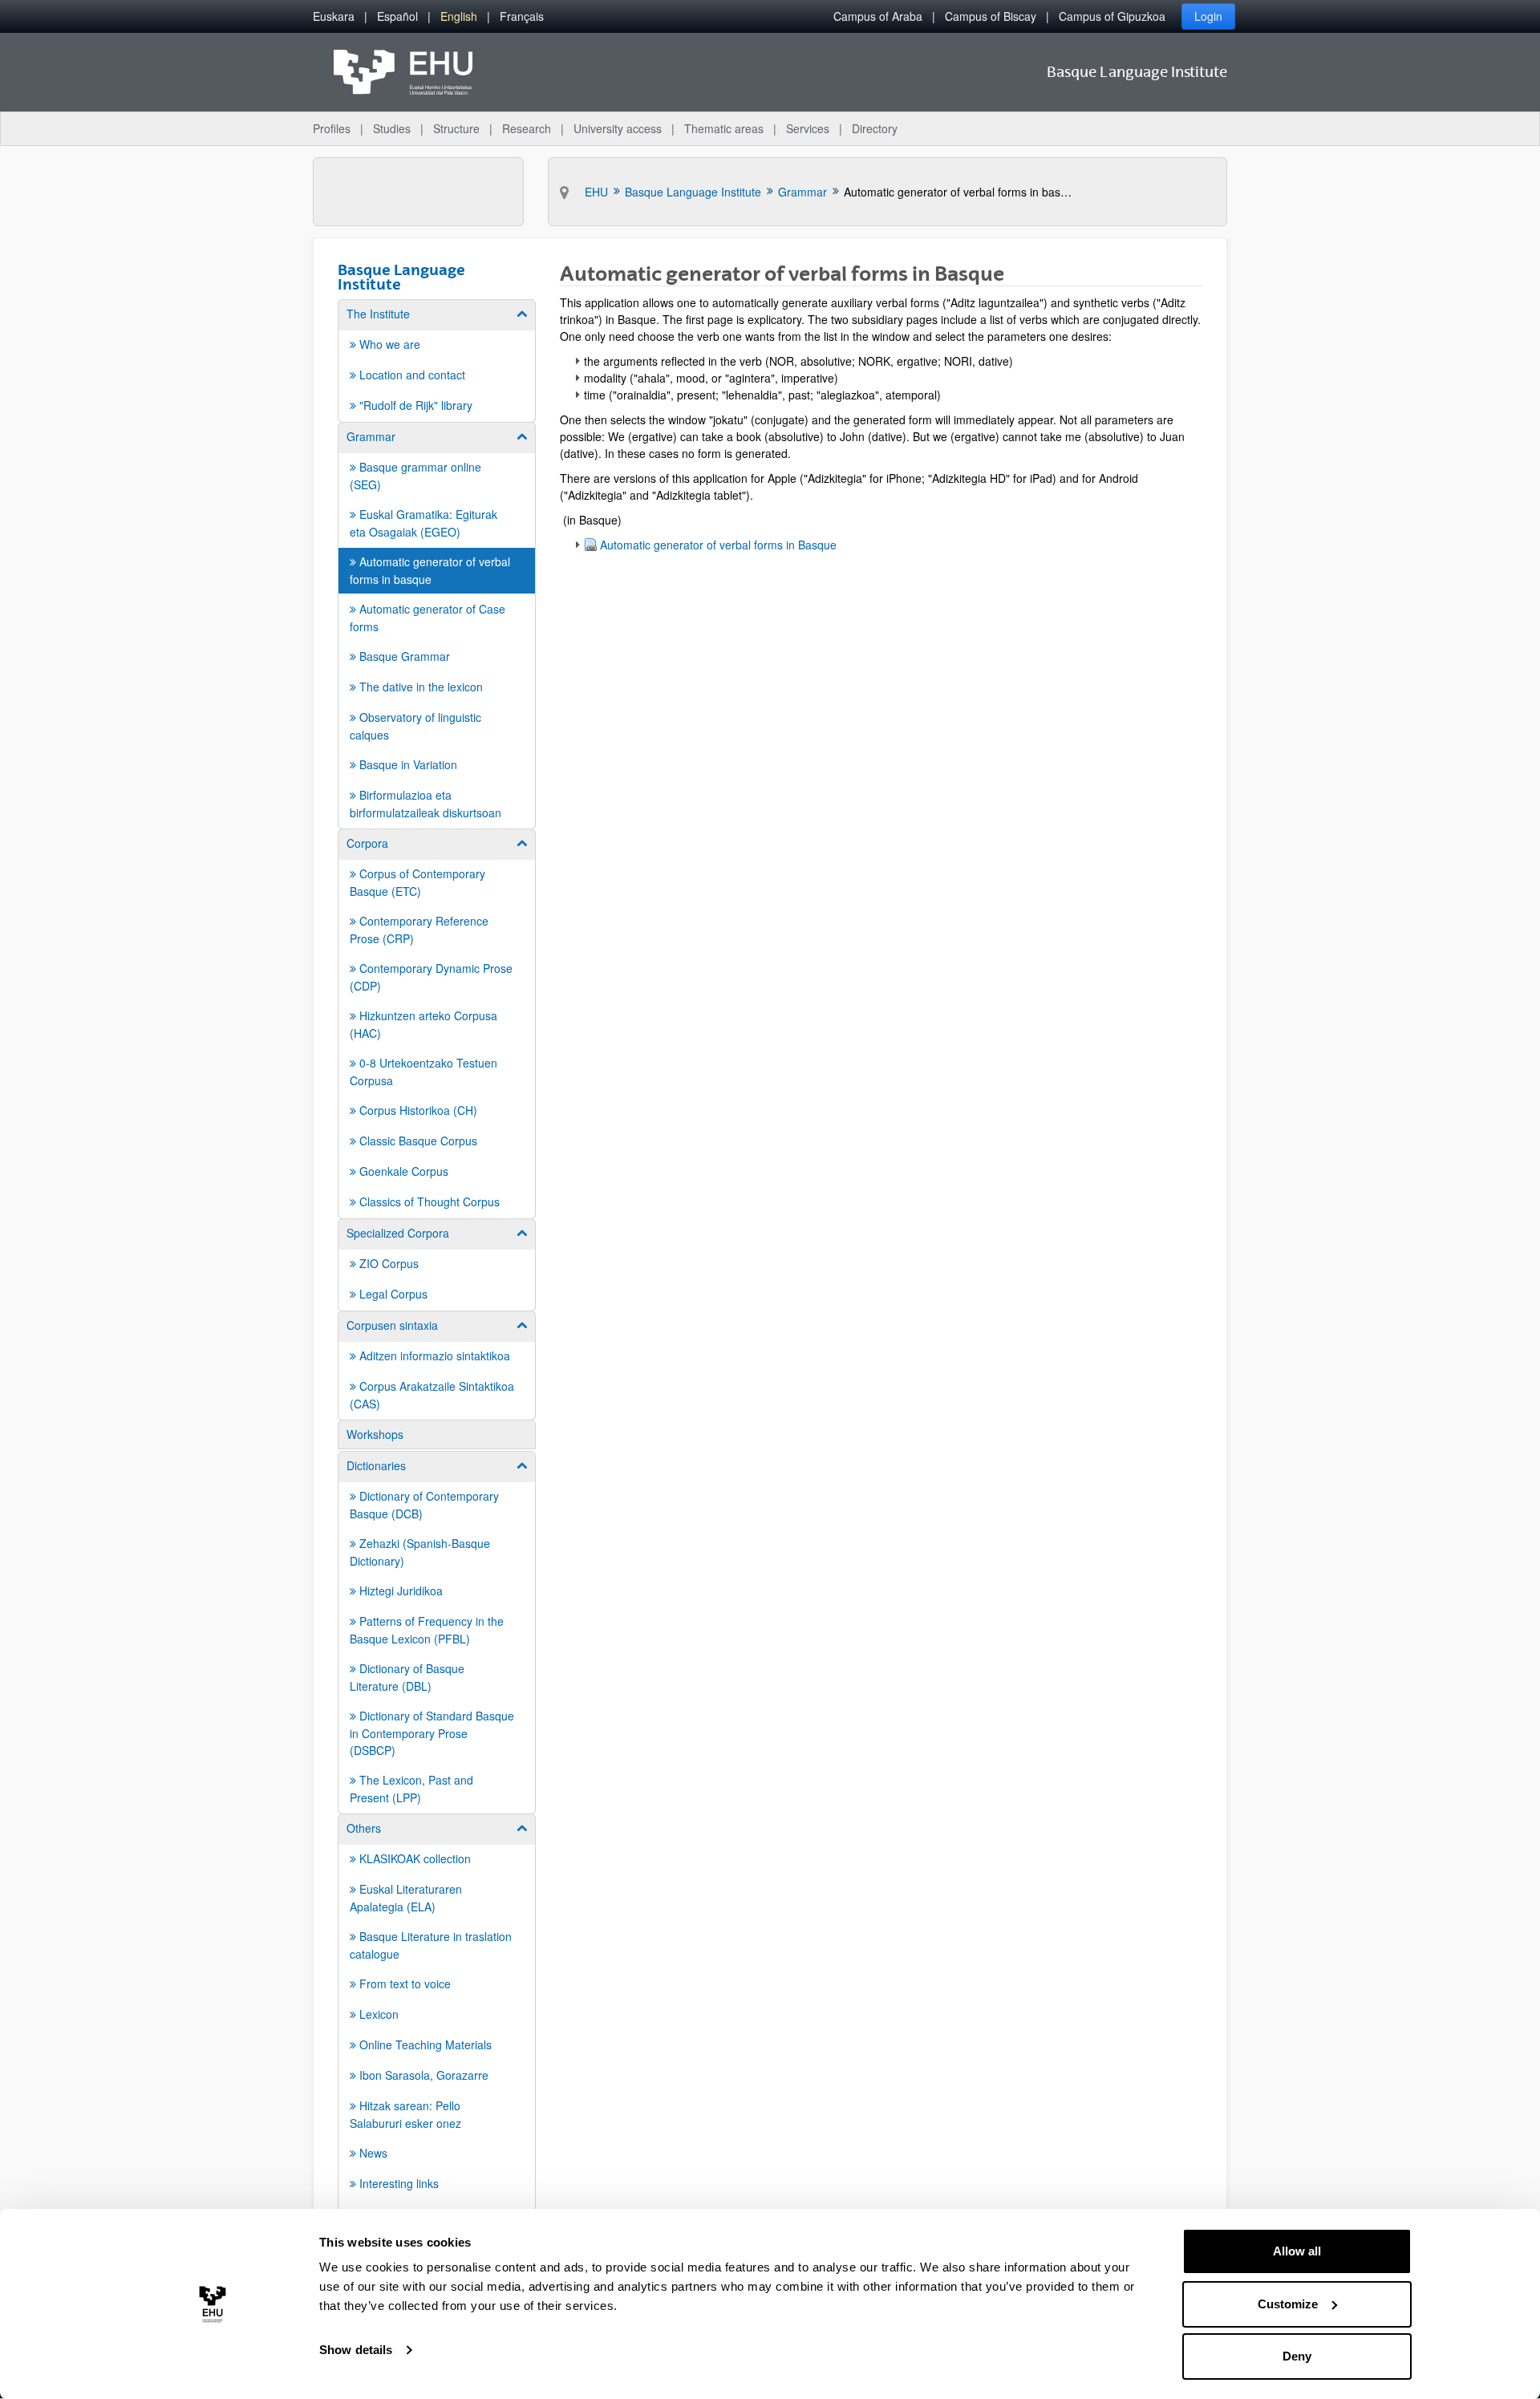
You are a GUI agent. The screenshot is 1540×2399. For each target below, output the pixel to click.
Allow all (1297, 2251)
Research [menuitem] (527, 128)
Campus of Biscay (991, 16)
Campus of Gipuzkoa (1112, 16)
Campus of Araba (878, 16)
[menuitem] (334, 16)
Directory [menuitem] (875, 128)
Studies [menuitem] (392, 128)
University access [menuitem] (618, 128)
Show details (356, 2350)
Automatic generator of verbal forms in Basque (718, 545)
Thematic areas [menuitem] (724, 128)
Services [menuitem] (808, 128)
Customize (1288, 2304)
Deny (1297, 2356)
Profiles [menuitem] (332, 128)
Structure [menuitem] (456, 128)
